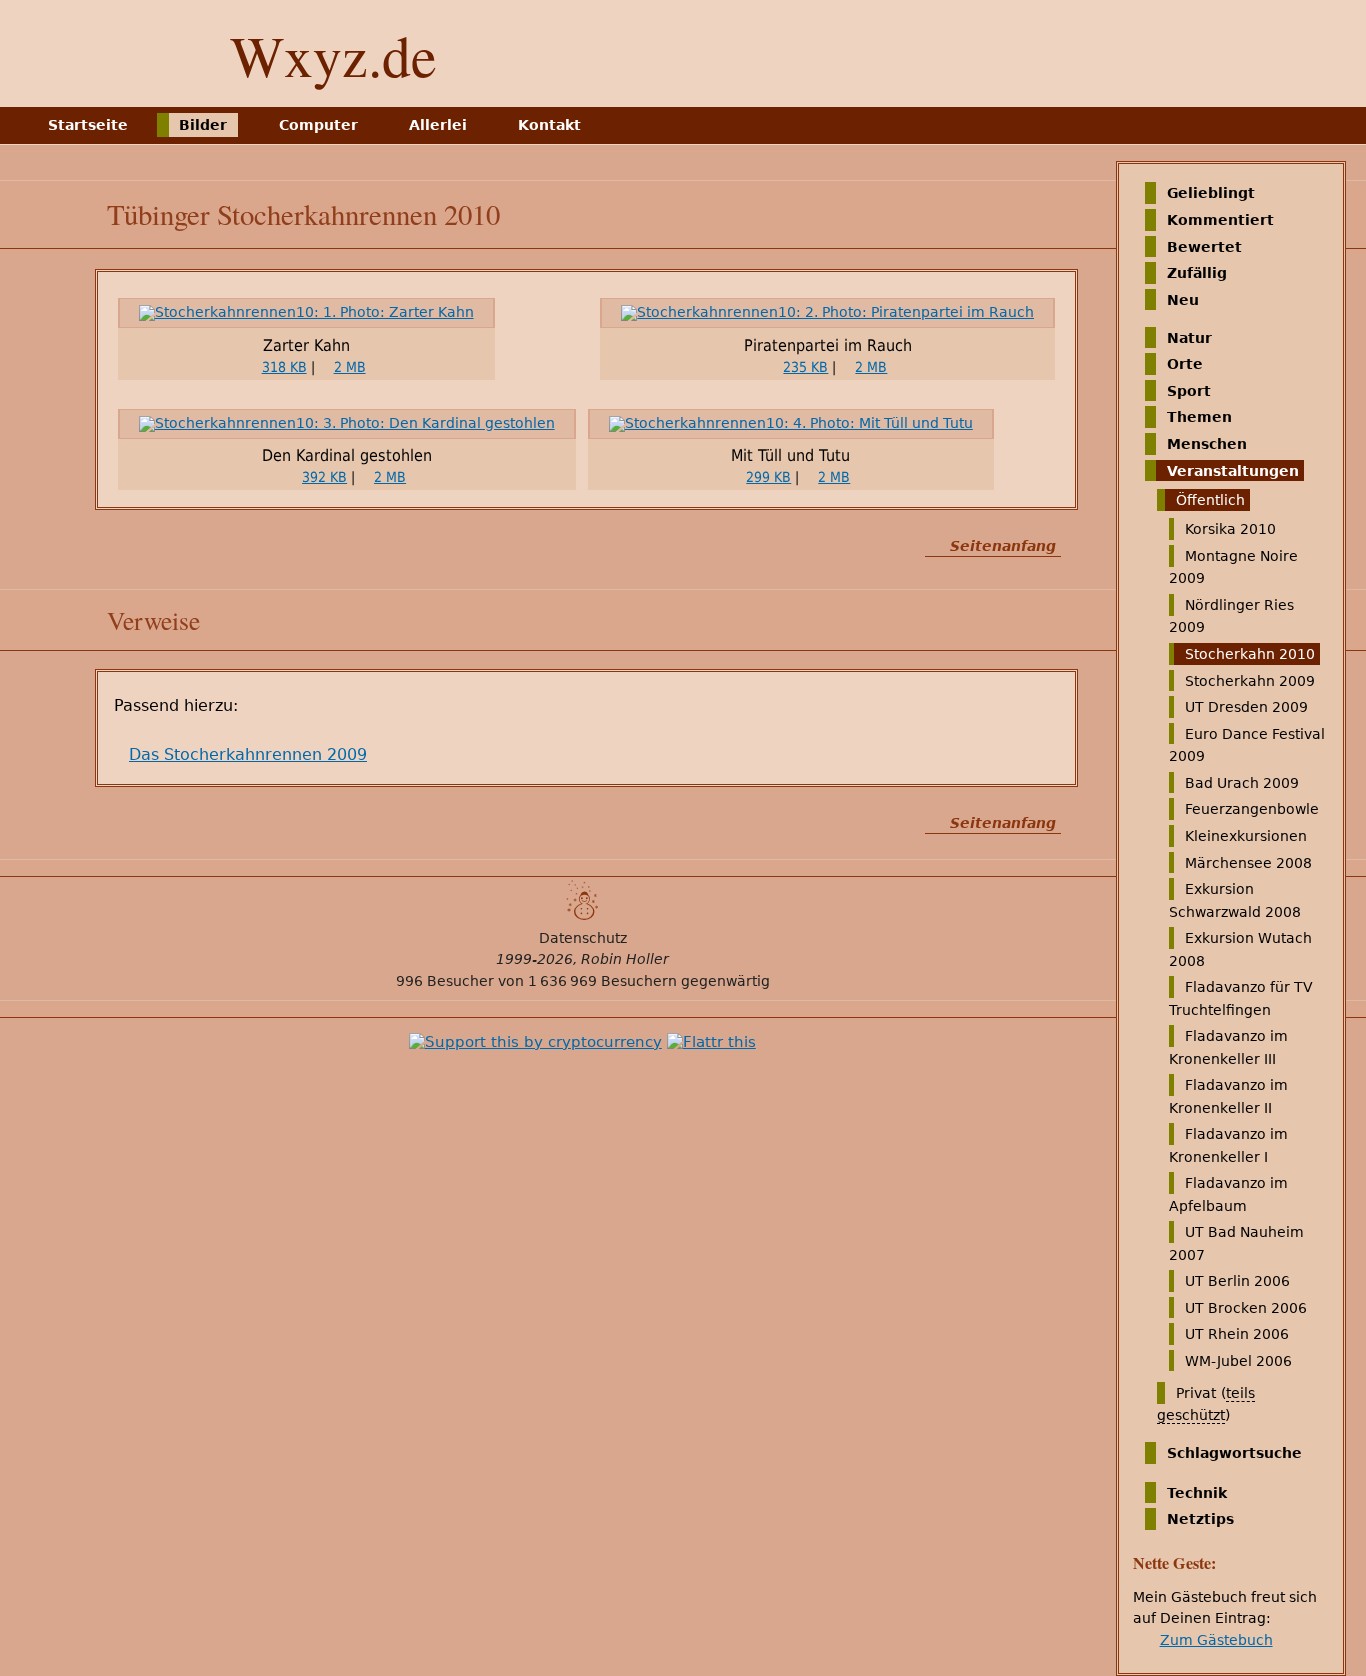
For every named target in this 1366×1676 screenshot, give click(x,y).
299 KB (768, 477)
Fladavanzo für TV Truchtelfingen (1241, 998)
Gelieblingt (1211, 193)
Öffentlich (1210, 500)
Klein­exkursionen (1246, 836)
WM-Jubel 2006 (1238, 1361)
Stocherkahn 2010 (1250, 654)
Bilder (203, 125)
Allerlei (438, 125)
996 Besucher (445, 981)
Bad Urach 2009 (1242, 783)
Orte (1185, 364)
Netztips (1200, 1519)
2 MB (350, 367)
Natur (1189, 337)
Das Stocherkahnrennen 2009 (248, 754)
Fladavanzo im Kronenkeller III (1228, 1047)
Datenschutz (583, 938)
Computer (318, 125)
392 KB (324, 477)
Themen (1199, 417)
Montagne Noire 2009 (1233, 567)
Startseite (88, 125)
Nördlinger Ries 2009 (1231, 616)
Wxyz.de (333, 54)
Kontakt (549, 125)
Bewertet (1204, 246)
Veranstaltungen (1233, 470)
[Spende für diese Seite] (535, 1042)
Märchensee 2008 (1248, 862)
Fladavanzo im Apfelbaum (1228, 1194)
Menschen (1207, 444)
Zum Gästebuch (1216, 1640)
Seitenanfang (1003, 546)
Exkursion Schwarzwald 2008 (1235, 900)
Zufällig (1197, 273)
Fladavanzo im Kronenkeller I (1228, 1145)
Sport (1189, 391)
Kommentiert (1220, 220)
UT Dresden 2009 (1246, 707)
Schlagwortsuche (1234, 1453)
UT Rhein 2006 (1237, 1334)
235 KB (805, 367)
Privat (1196, 1393)
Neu (1183, 300)
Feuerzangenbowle (1252, 809)
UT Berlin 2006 (1237, 1281)
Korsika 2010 (1230, 529)
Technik (1197, 1492)
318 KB (284, 367)
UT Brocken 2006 (1246, 1308)
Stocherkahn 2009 (1250, 680)
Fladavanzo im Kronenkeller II (1228, 1096)
